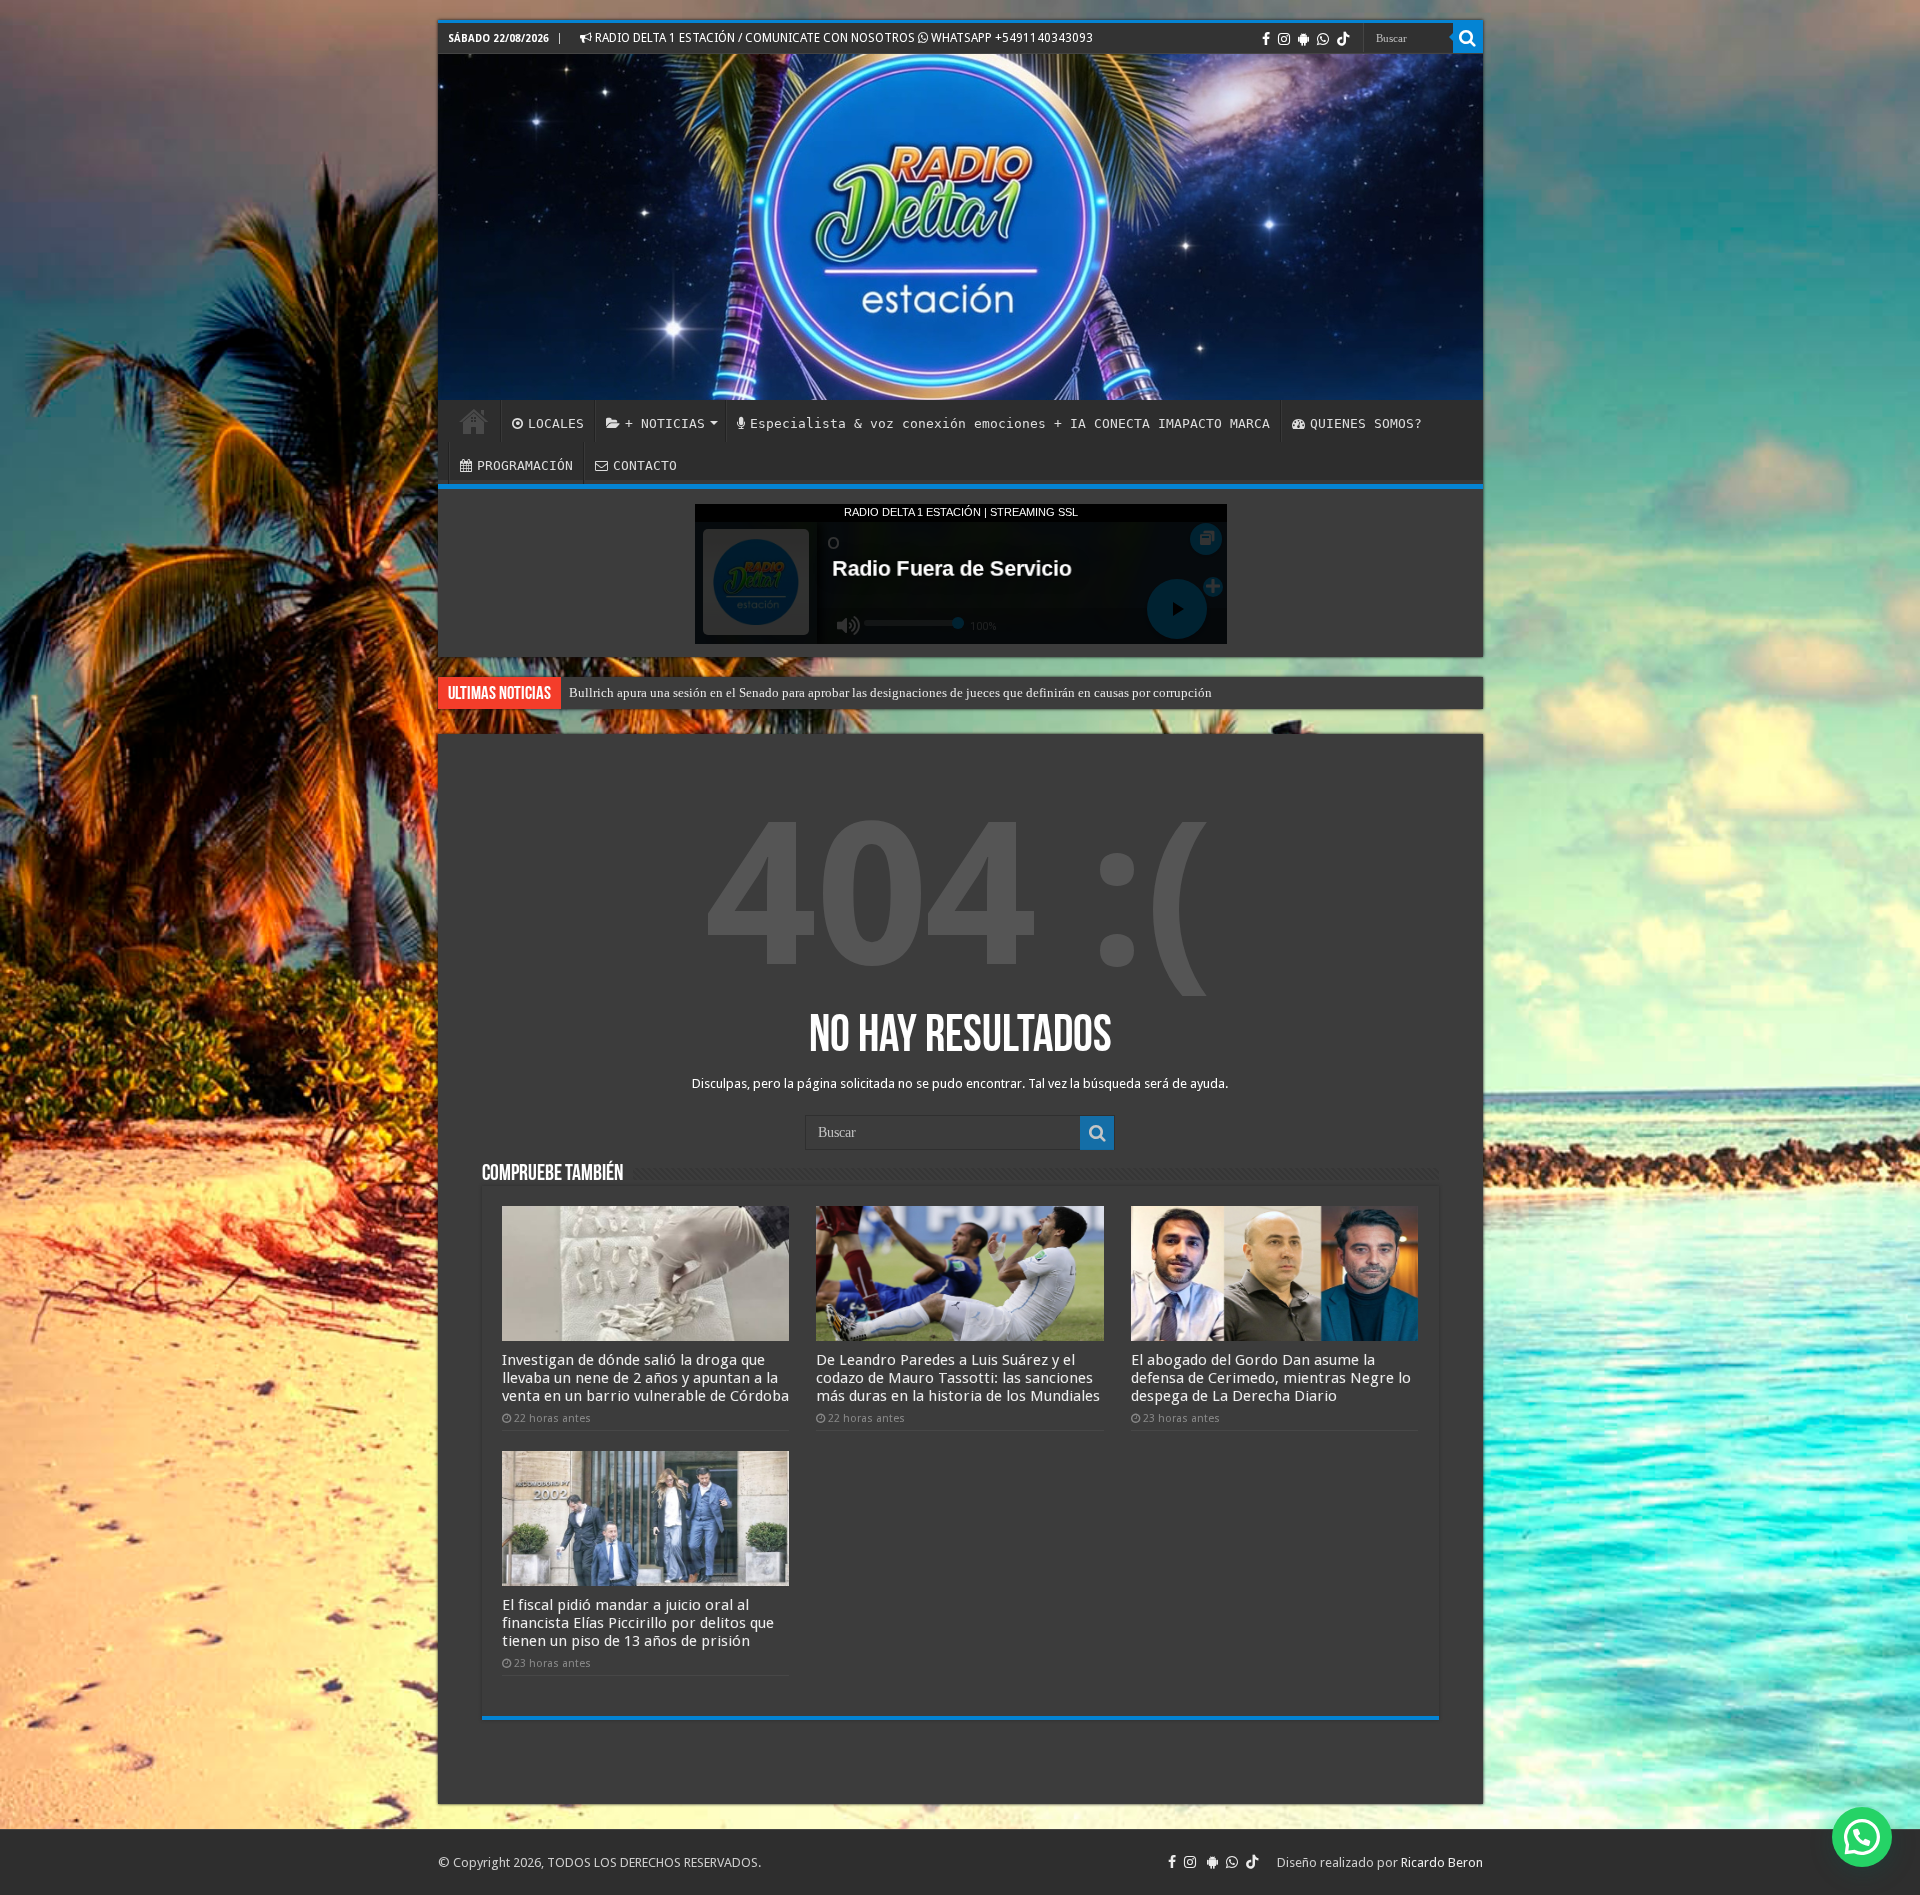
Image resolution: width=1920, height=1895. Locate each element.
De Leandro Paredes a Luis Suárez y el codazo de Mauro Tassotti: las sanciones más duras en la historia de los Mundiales (958, 1378)
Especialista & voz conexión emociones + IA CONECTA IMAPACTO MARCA (1010, 423)
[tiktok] (1343, 39)
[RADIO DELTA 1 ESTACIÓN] (960, 227)
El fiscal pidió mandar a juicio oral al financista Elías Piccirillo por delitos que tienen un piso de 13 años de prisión (638, 1623)
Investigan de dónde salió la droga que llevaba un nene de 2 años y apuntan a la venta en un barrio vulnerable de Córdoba (645, 1378)
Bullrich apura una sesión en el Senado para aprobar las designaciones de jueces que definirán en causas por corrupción (890, 692)
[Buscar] (1468, 38)
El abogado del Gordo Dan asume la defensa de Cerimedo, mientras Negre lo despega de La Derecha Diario (1271, 1378)
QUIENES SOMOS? (1366, 423)
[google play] (1303, 39)
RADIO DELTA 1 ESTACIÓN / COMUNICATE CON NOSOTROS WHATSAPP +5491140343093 (842, 38)
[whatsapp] (1323, 39)
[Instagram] (1284, 39)
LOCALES (556, 423)
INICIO (474, 421)
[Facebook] (1266, 39)
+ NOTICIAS (665, 423)
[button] (1862, 1837)
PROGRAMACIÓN (525, 465)
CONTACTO (645, 465)
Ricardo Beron (1442, 1862)
